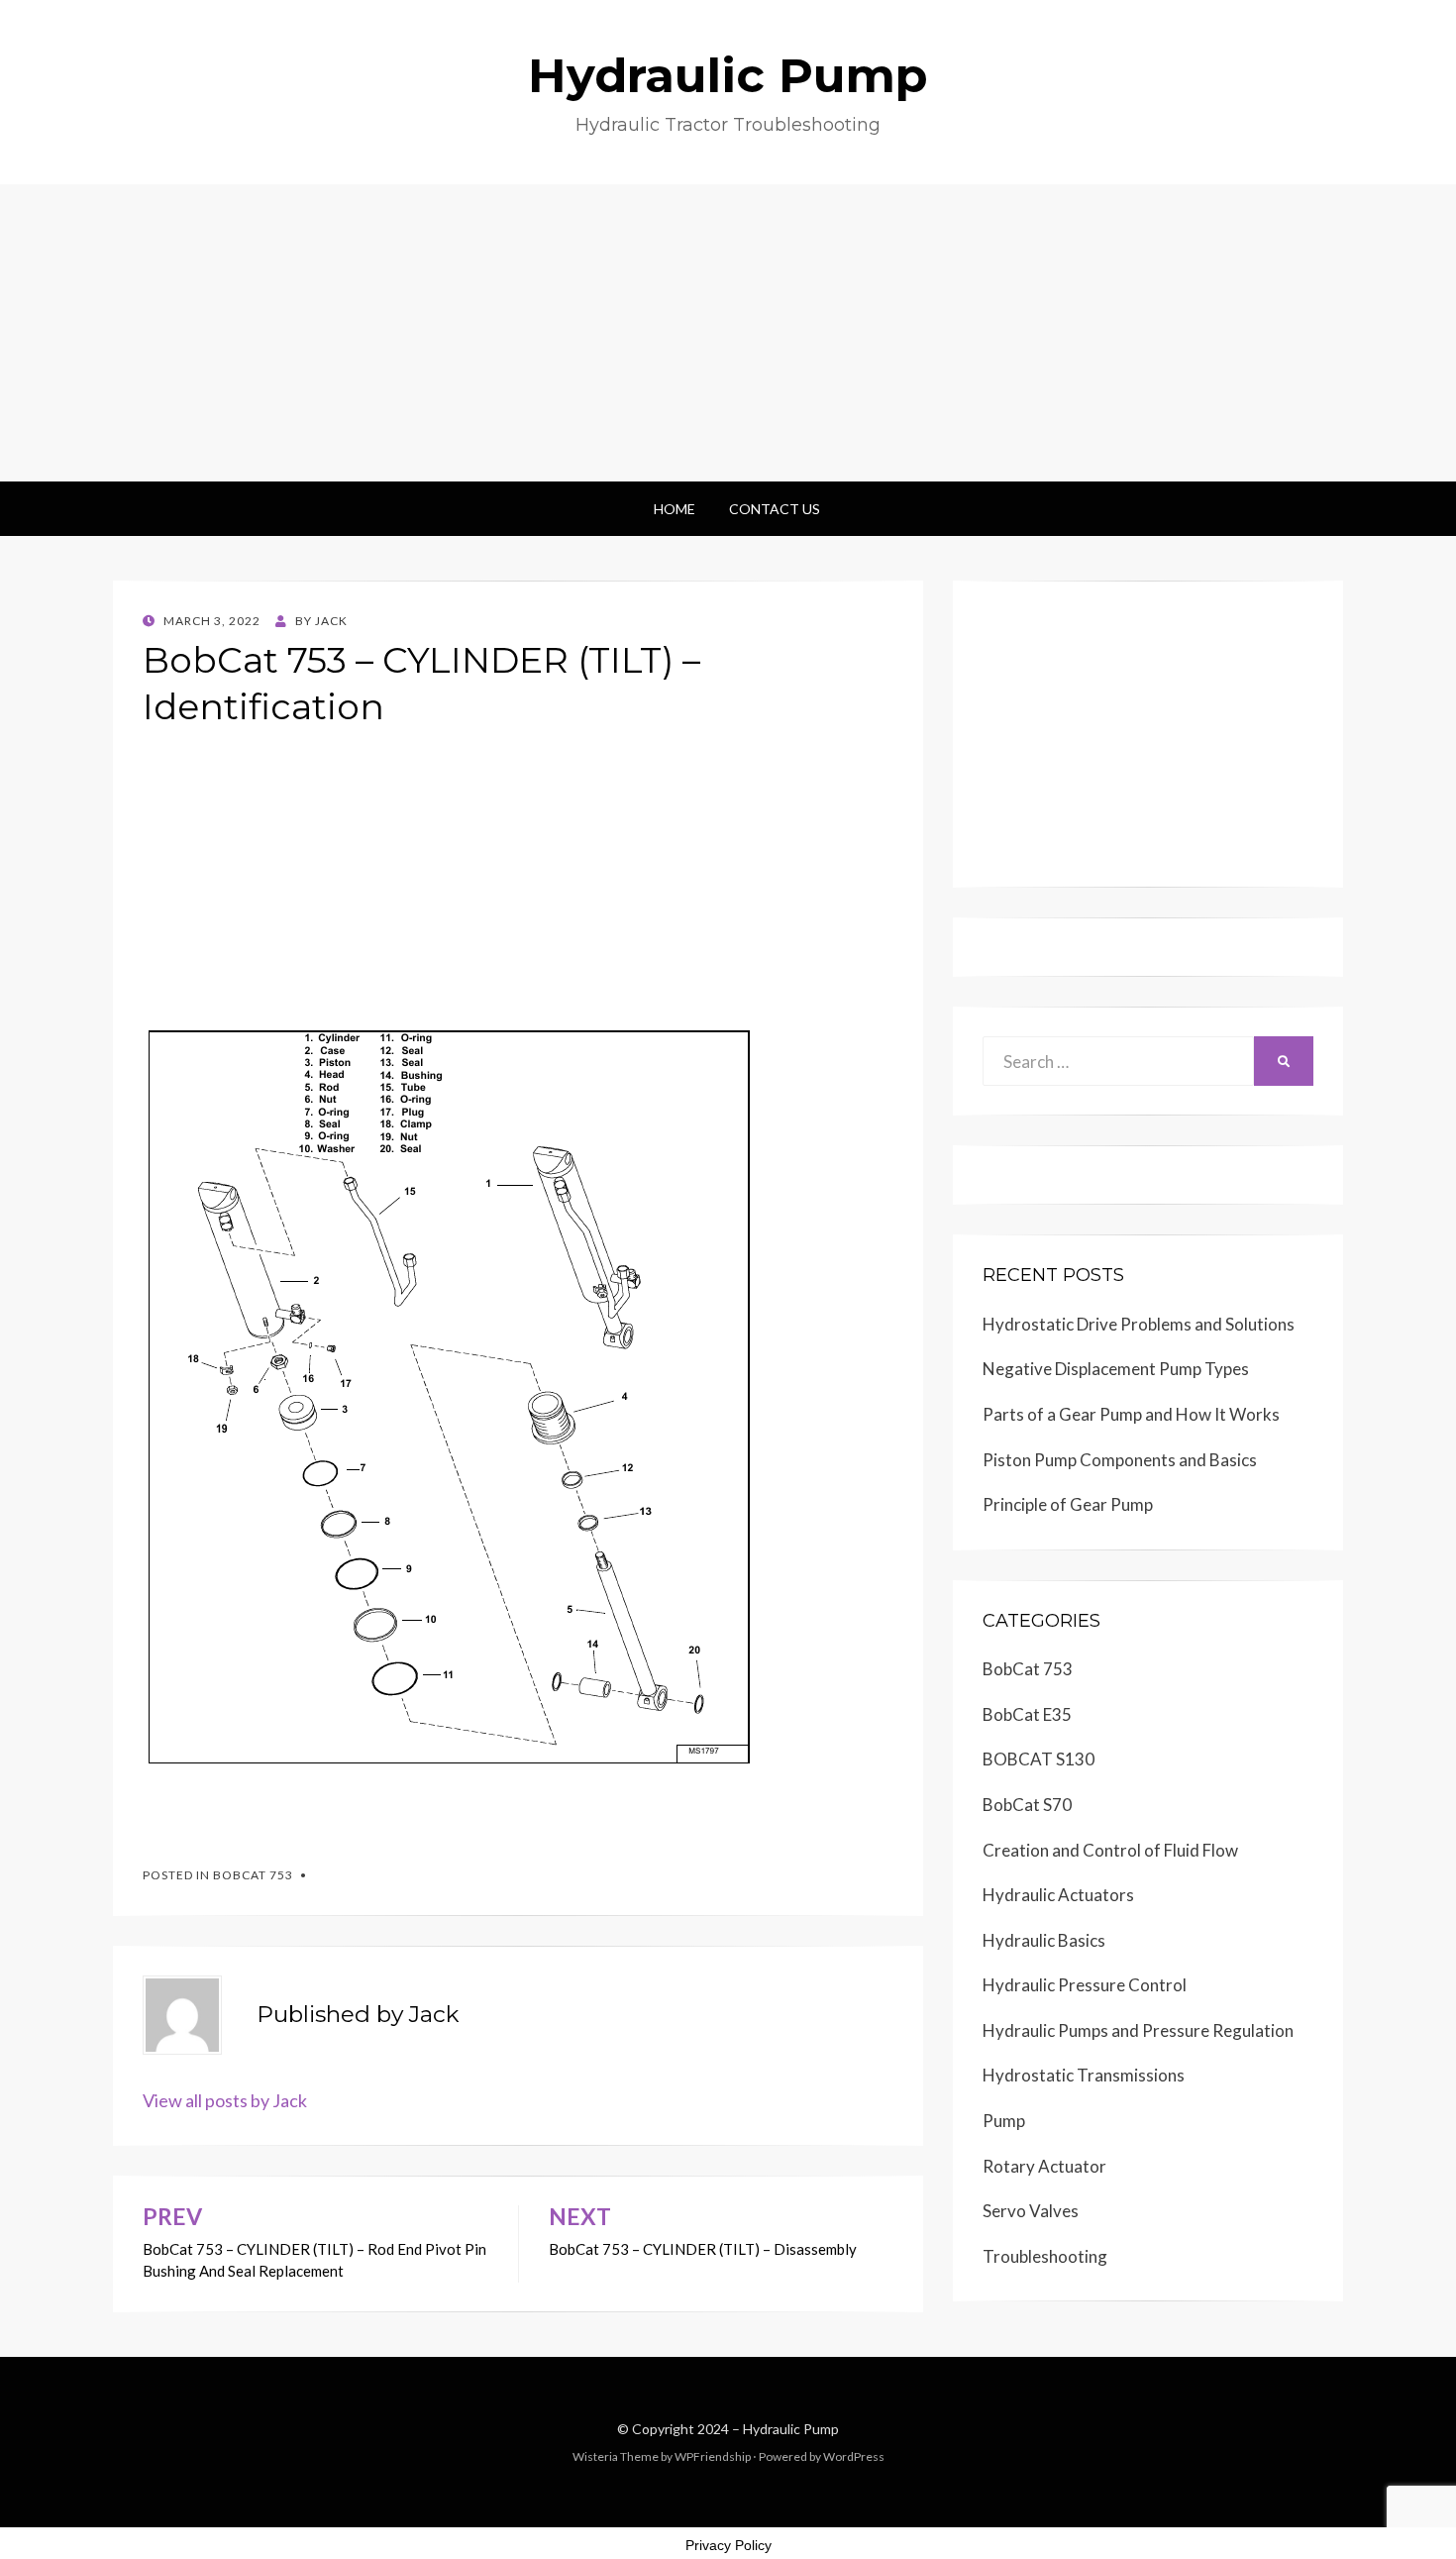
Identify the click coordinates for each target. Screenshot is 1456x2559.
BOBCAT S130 (1039, 1759)
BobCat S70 (1027, 1805)
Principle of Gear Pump (1068, 1504)
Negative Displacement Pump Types (1116, 1369)
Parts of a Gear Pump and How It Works (1131, 1414)
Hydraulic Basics (1044, 1940)
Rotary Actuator (1044, 2166)
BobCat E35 (1027, 1714)
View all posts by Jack (225, 2100)
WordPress (854, 2456)
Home (675, 509)
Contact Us (775, 509)
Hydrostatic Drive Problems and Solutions (1139, 1324)
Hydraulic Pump (728, 75)
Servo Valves (1031, 2211)
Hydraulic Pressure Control (1085, 1985)
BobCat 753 (253, 1875)
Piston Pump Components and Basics (1120, 1460)
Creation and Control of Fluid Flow (1110, 1850)
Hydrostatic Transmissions (1084, 2075)
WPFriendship (713, 2456)
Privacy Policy (728, 2545)
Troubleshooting (1045, 2256)
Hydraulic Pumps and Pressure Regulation (1138, 2030)
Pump (1004, 2121)
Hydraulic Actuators (1058, 1895)
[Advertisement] (728, 333)
